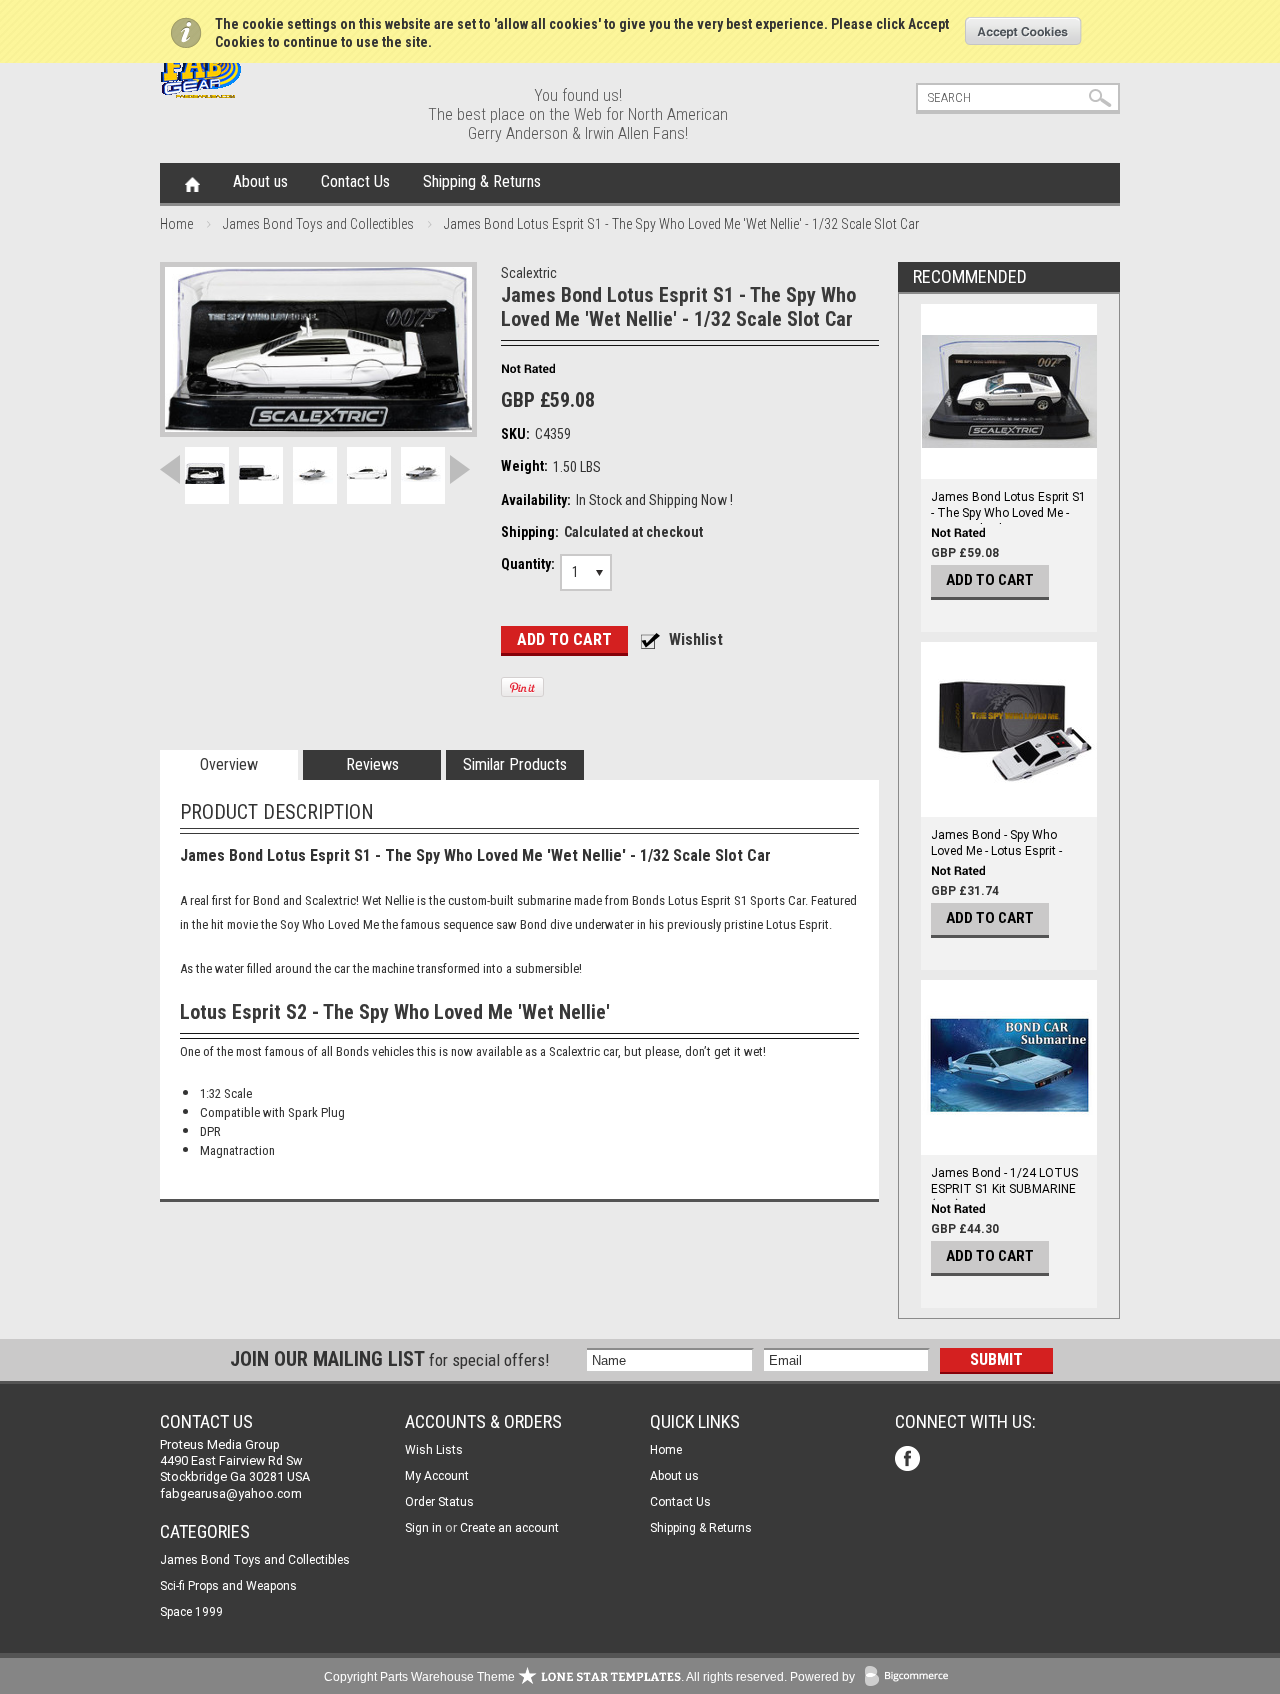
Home (192, 183)
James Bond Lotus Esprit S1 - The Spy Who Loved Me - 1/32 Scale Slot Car (1008, 513)
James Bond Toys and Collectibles (318, 224)
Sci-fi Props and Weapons (228, 1586)
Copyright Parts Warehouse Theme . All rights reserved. (555, 1677)
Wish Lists (434, 1450)
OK (1023, 31)
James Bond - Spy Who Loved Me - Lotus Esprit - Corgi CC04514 (996, 851)
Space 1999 (191, 1612)
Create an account (509, 1528)
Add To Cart (990, 580)
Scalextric (529, 273)
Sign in (423, 1528)
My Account (437, 1476)
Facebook (909, 1460)
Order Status (439, 1502)
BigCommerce (911, 1677)
